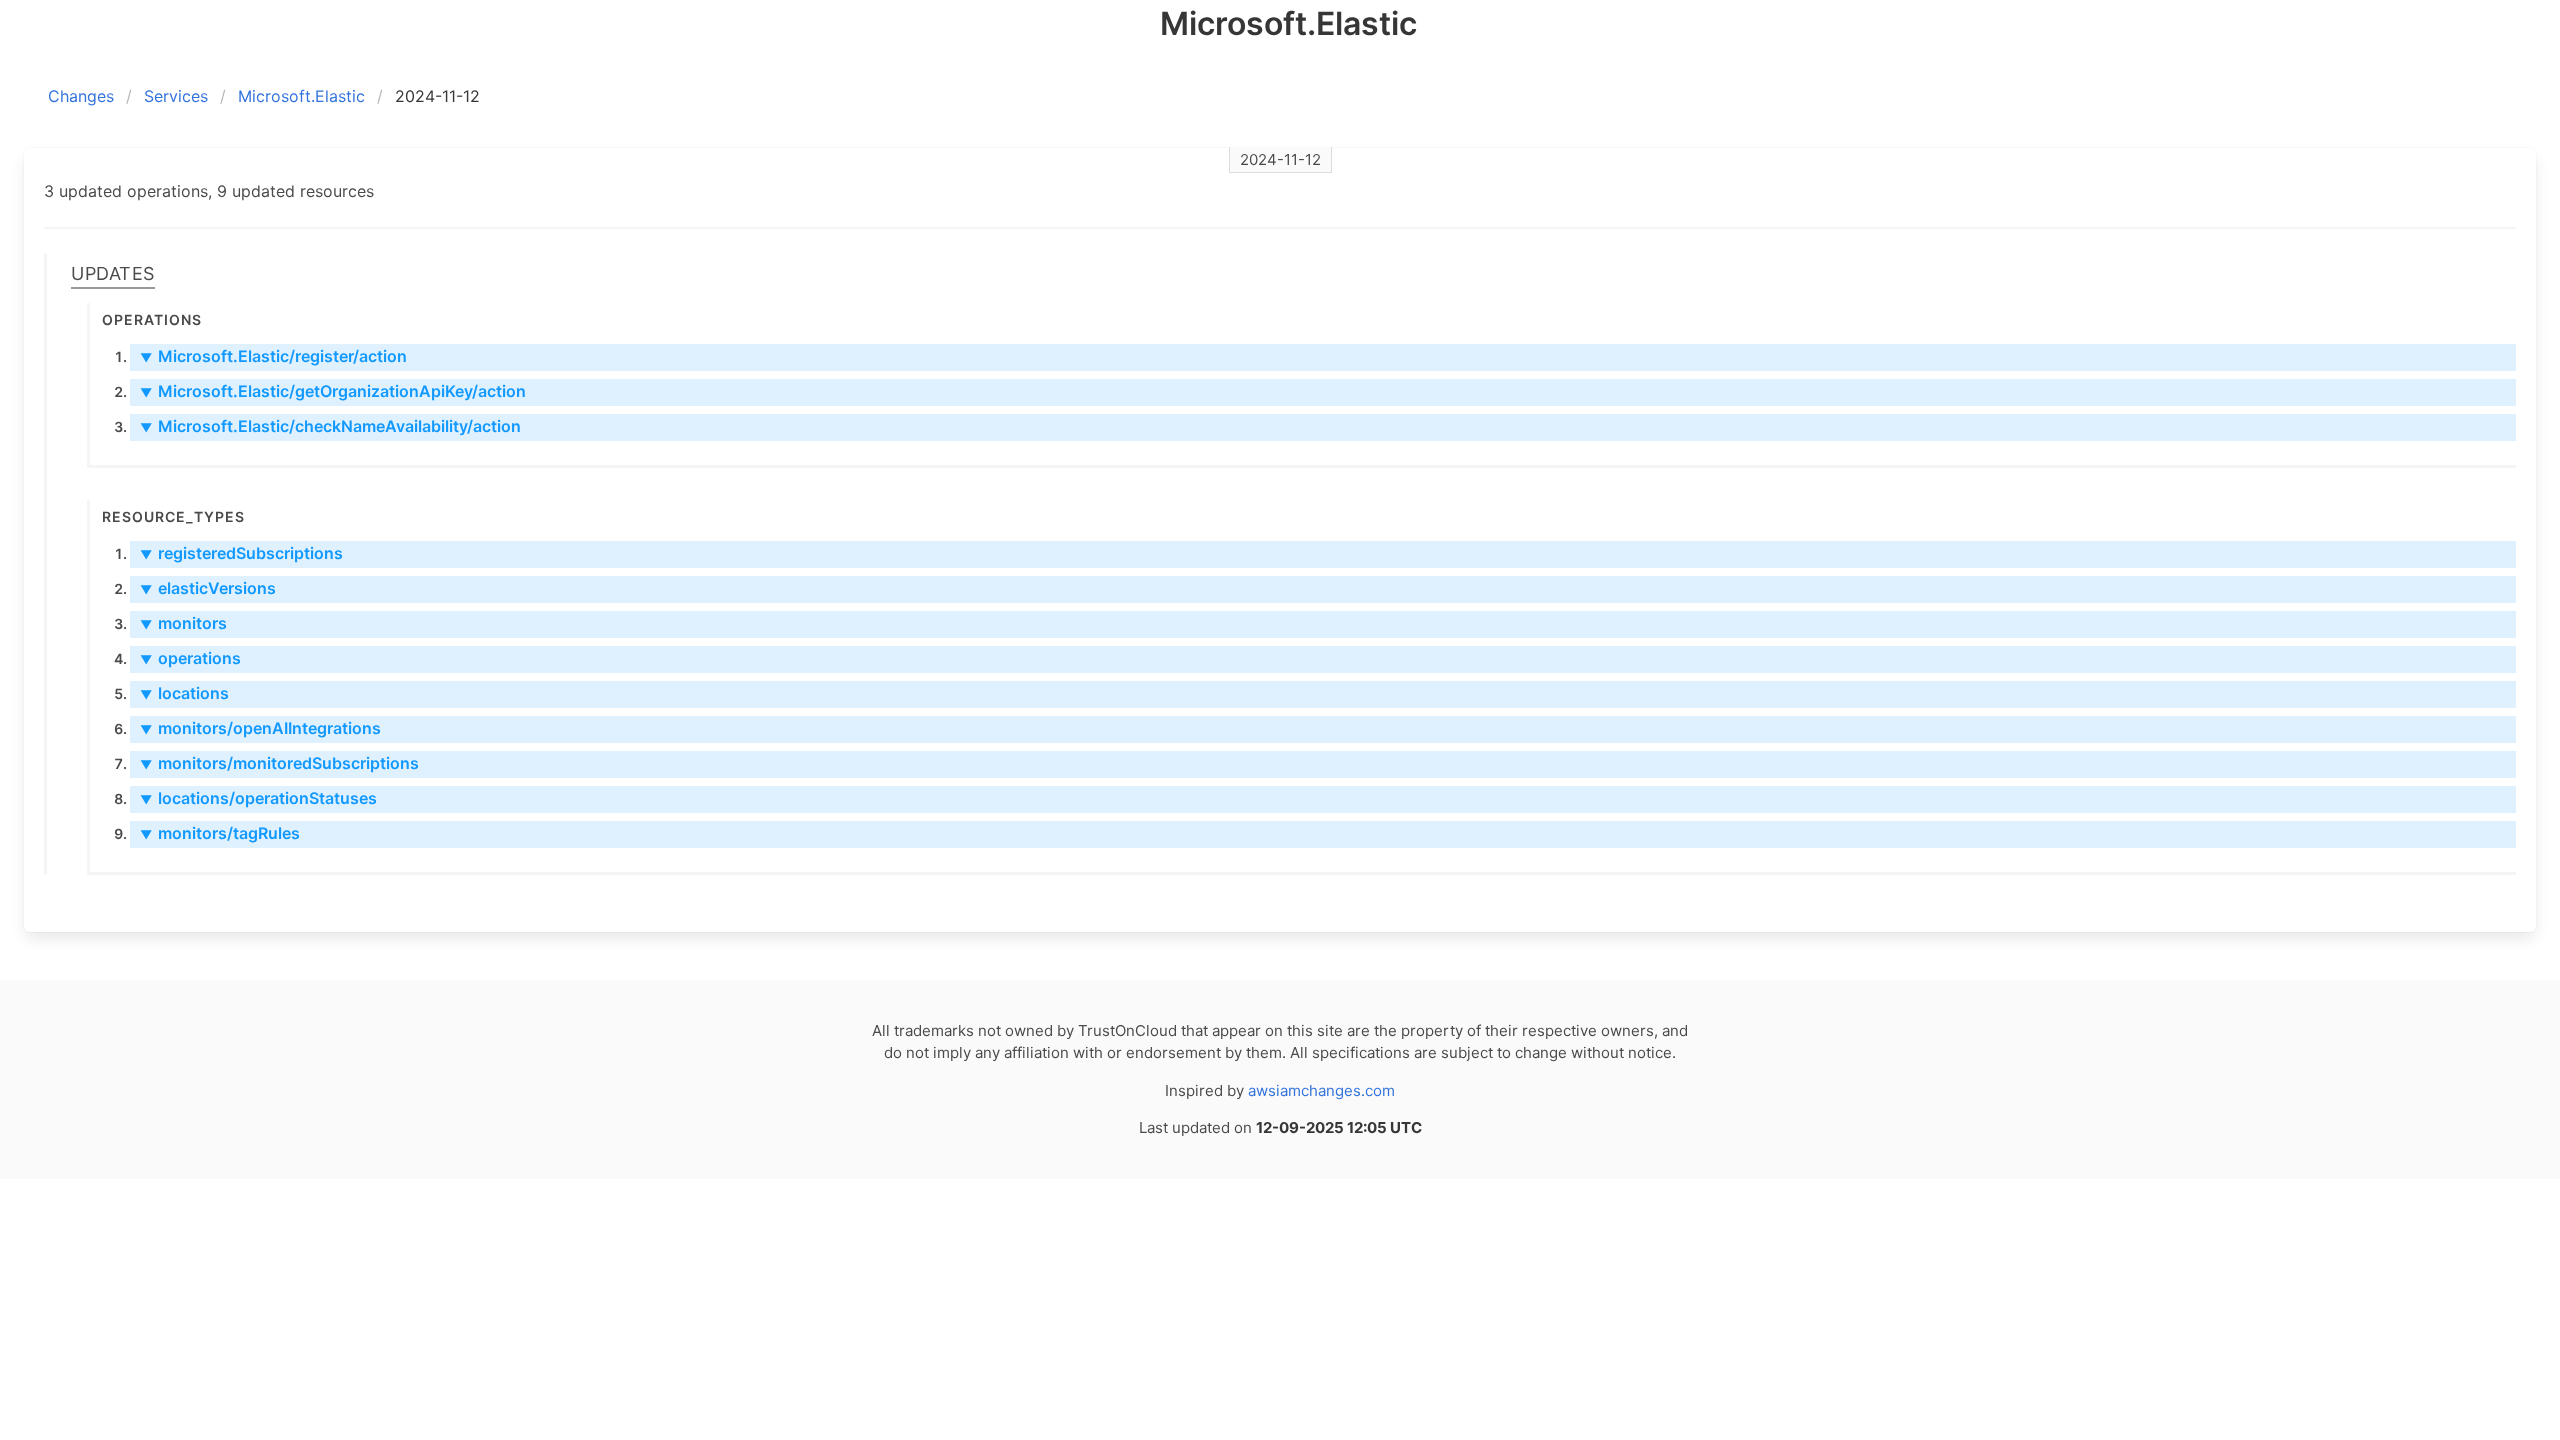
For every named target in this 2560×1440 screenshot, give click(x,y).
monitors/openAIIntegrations (260, 728)
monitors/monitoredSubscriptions (279, 763)
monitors (183, 623)
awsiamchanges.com (1321, 1090)
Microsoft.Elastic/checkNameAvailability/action (330, 426)
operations (190, 658)
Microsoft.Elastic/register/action (273, 356)
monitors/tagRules (220, 833)
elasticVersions (208, 588)
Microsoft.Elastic (301, 96)
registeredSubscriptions (241, 553)
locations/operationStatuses (258, 798)
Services (176, 96)
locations (184, 693)
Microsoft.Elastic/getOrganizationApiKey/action (333, 391)
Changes (81, 96)
